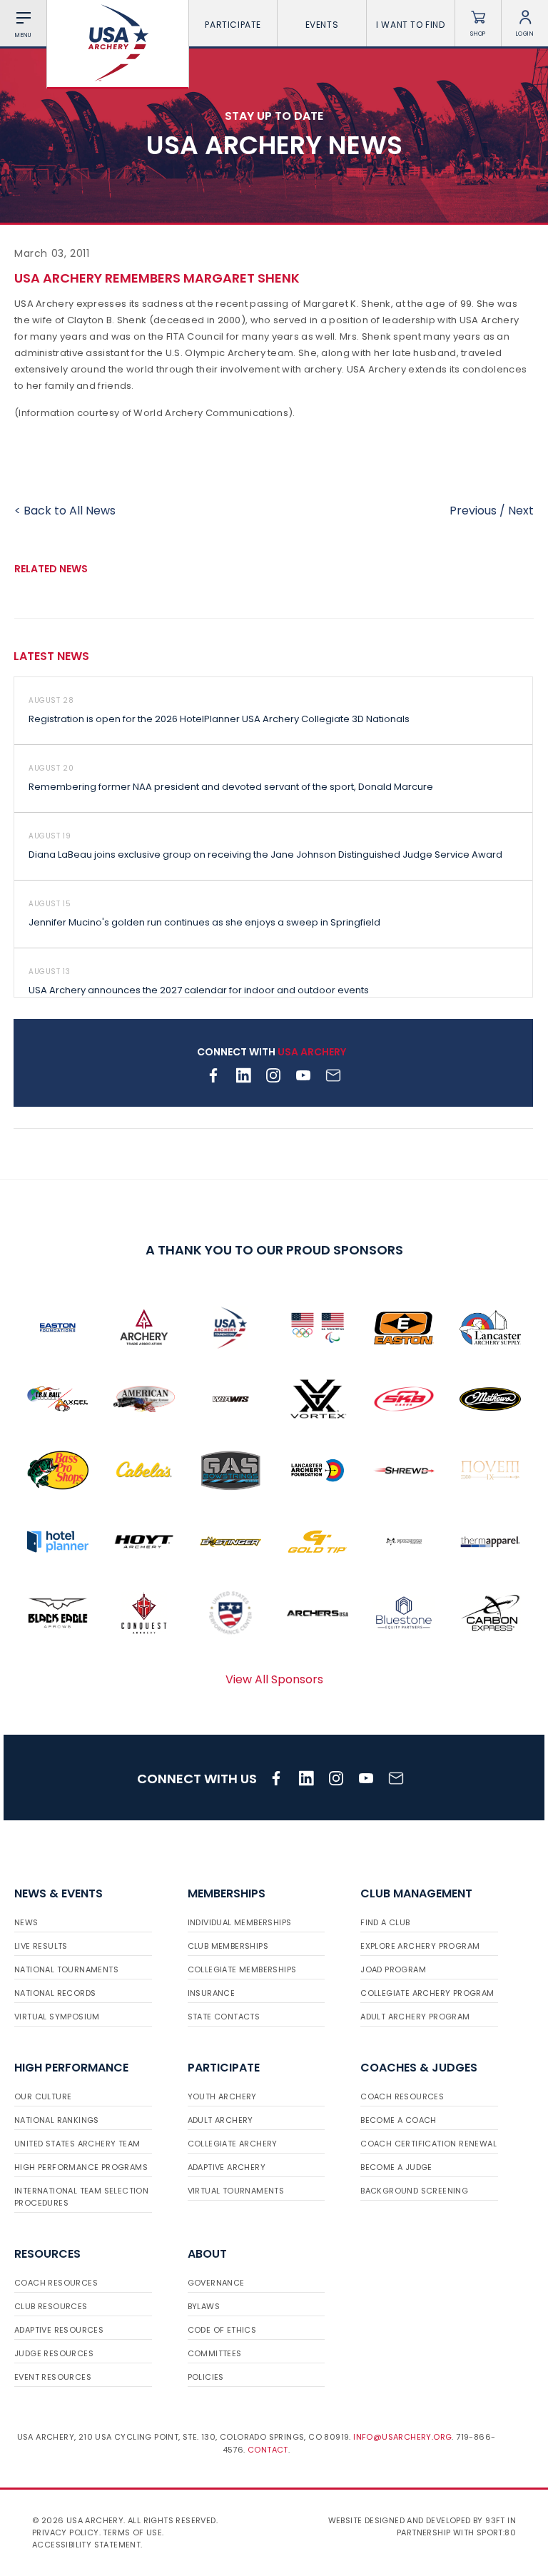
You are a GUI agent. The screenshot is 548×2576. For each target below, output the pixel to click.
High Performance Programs (81, 2167)
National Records (55, 1993)
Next (521, 511)
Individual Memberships (240, 1922)
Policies (206, 2377)
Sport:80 (496, 2532)
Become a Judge (396, 2167)
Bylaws (204, 2306)
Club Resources (51, 2306)
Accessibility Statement (86, 2545)
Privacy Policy (66, 2532)
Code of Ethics (222, 2330)
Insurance (212, 1993)
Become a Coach (399, 2120)
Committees (215, 2353)
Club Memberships (228, 1946)
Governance (216, 2283)
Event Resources (53, 2377)
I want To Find (410, 25)
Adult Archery (220, 2120)
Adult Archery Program (415, 2017)
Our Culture (43, 2096)
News (26, 1922)
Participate (233, 25)
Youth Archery (222, 2096)
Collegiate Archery (233, 2144)
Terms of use (132, 2532)
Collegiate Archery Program (427, 1993)
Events (322, 25)
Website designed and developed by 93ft (417, 2520)
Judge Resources (54, 2353)
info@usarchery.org (402, 2437)
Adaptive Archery (227, 2167)
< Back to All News (65, 511)
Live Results (41, 1946)
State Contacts (224, 2017)
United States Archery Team (77, 2144)
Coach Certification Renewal (428, 2144)
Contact (268, 2450)
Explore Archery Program (420, 1946)
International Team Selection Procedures (81, 2197)
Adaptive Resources (59, 2330)
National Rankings (57, 2120)
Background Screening (414, 2191)
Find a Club (385, 1922)
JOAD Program (393, 1969)
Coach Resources (402, 2096)
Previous (473, 511)
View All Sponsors (274, 1679)
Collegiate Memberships (242, 1969)
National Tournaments (66, 1969)
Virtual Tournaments (236, 2191)
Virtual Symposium (57, 2017)
